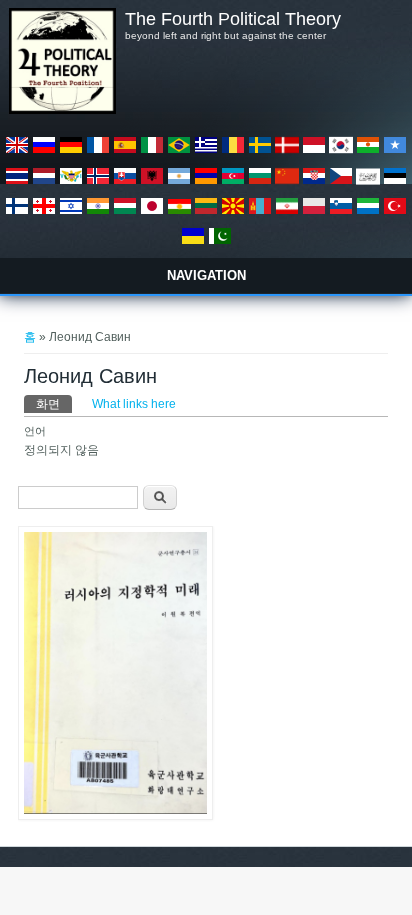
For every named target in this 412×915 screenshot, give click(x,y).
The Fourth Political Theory (233, 19)
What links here (134, 404)
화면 (54, 404)
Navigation (206, 275)
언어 (35, 431)
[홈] (62, 110)
